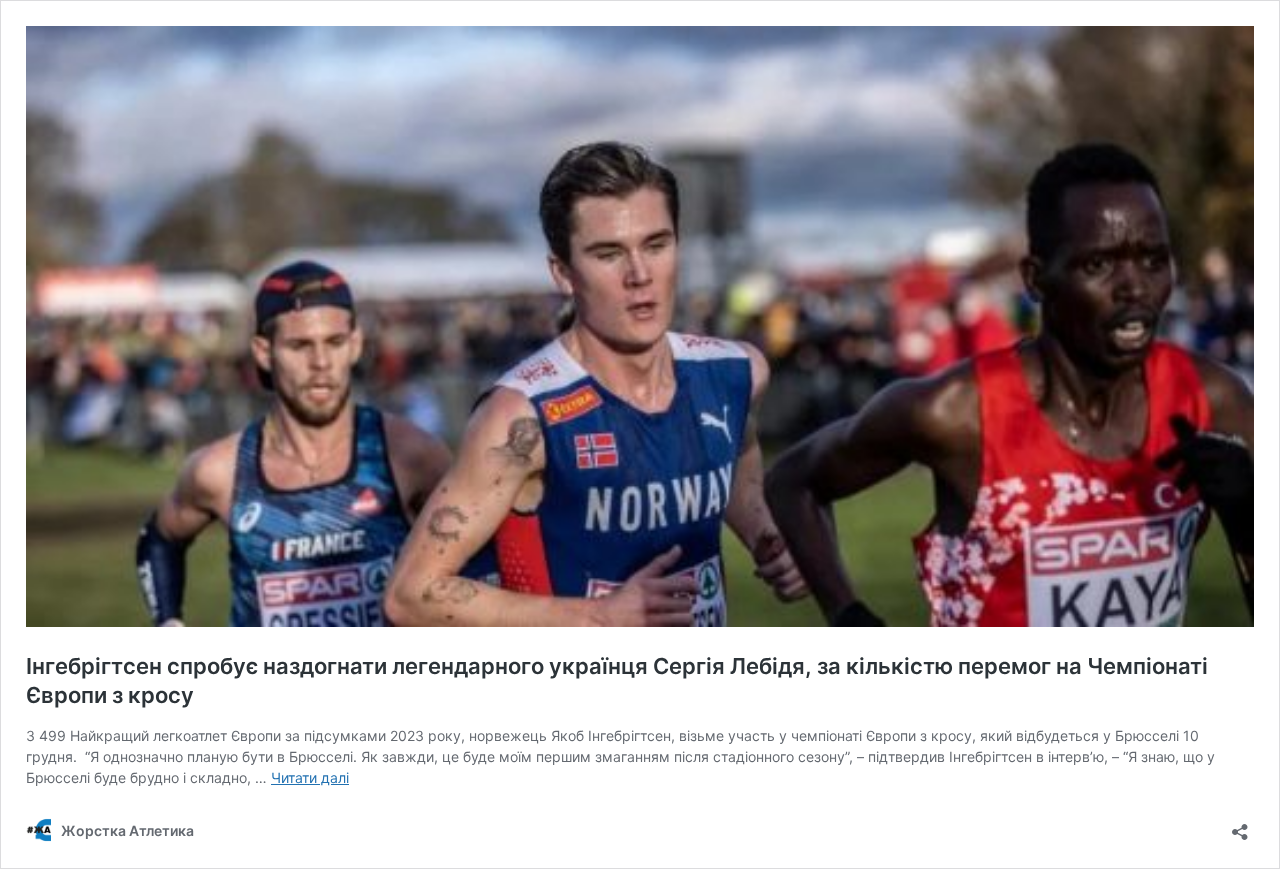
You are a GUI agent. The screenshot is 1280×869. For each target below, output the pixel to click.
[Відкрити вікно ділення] (1240, 825)
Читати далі (310, 777)
